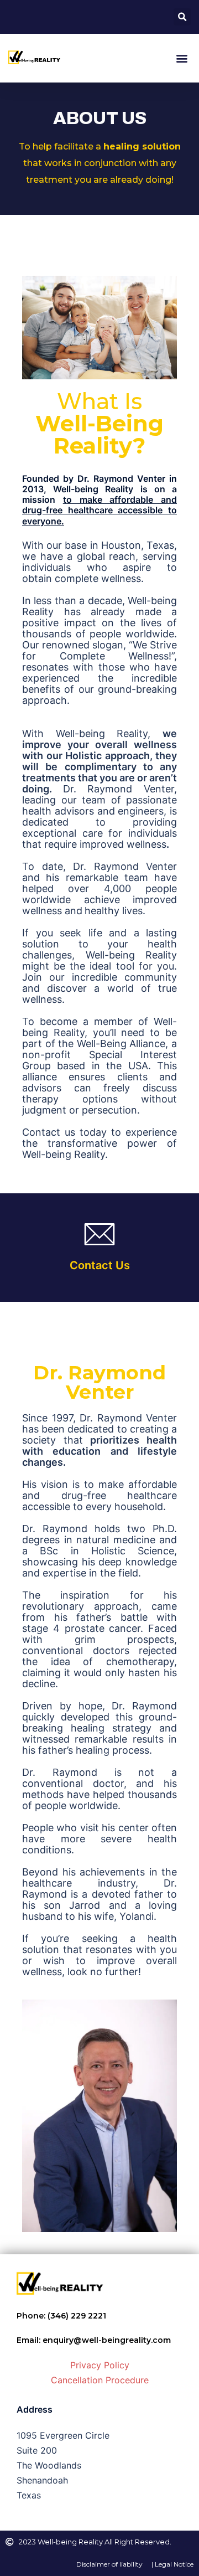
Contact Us (100, 1265)
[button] (182, 17)
